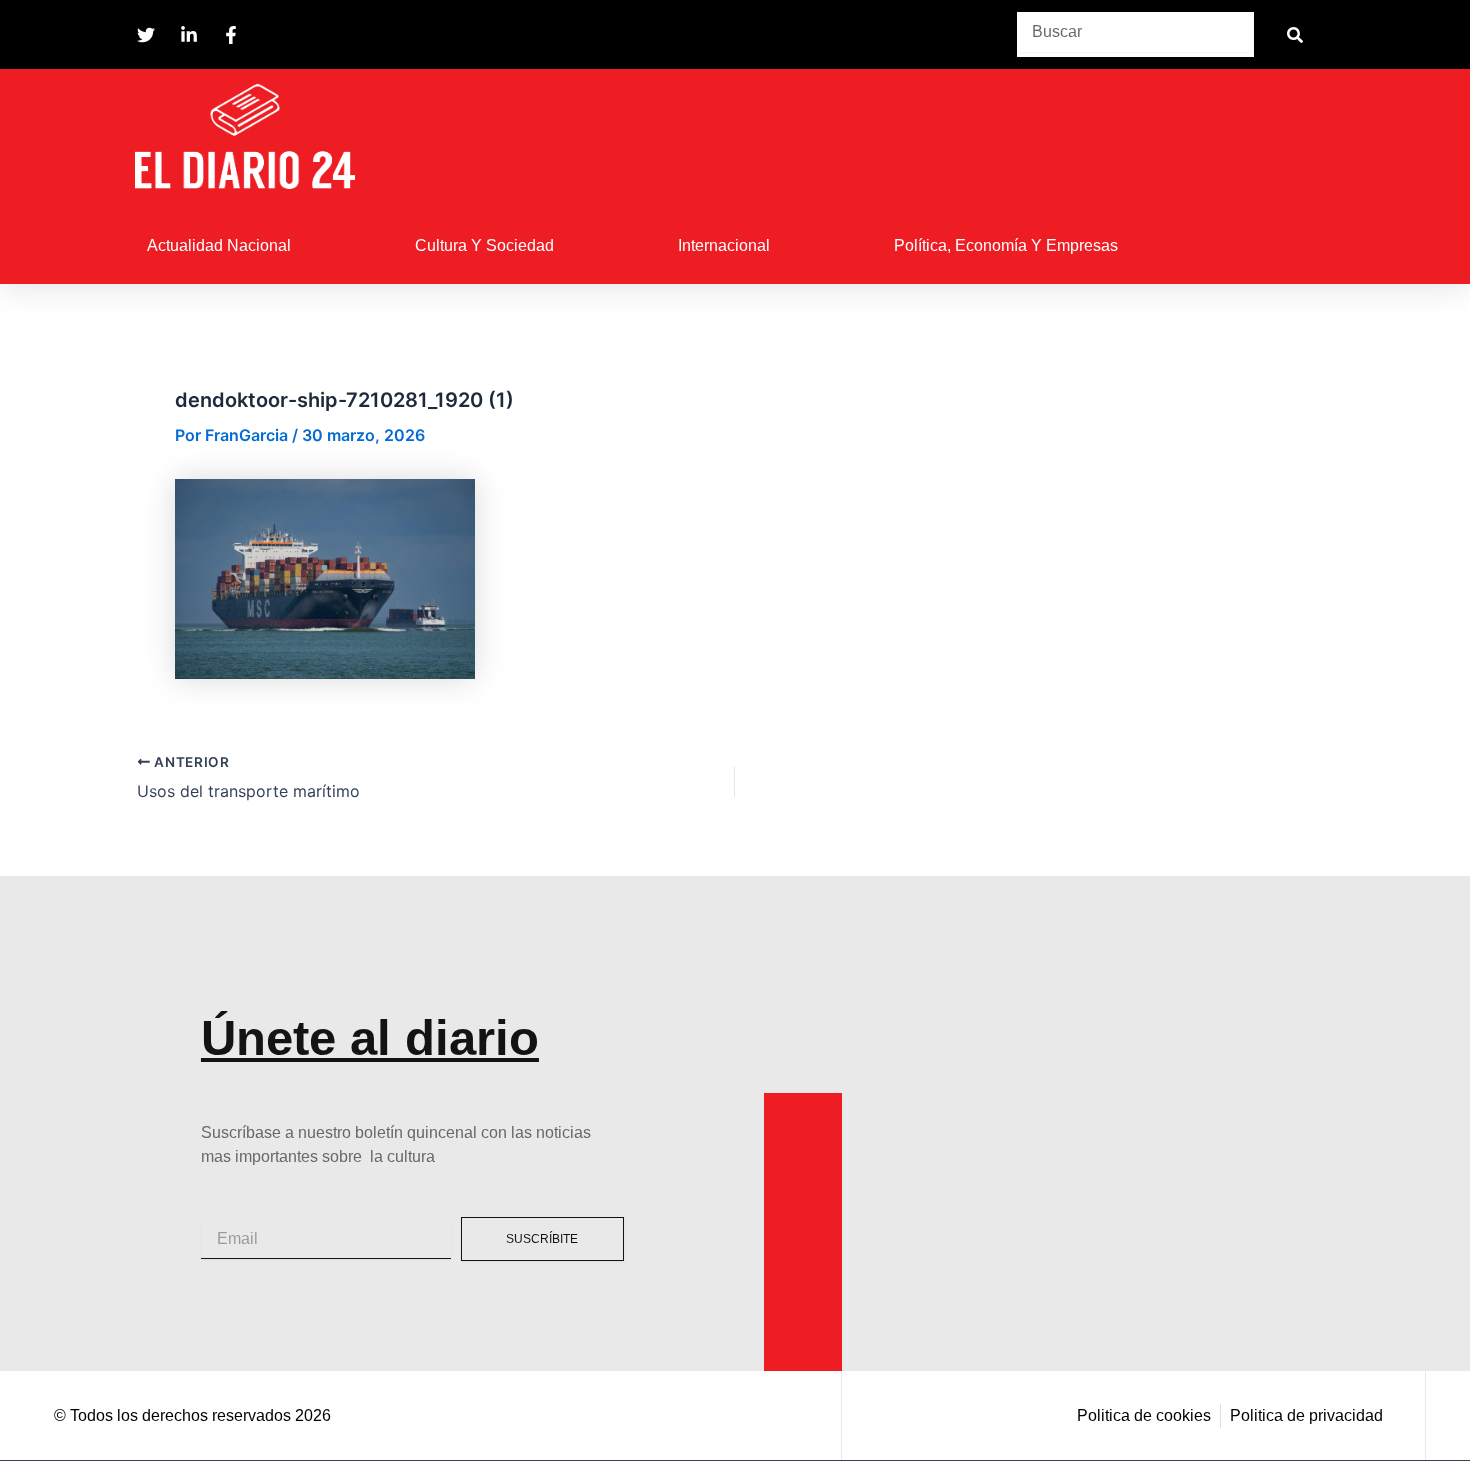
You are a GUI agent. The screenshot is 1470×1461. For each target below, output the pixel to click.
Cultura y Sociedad (484, 245)
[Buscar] (1294, 34)
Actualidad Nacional (219, 245)
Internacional (724, 245)
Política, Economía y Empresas (1006, 245)
